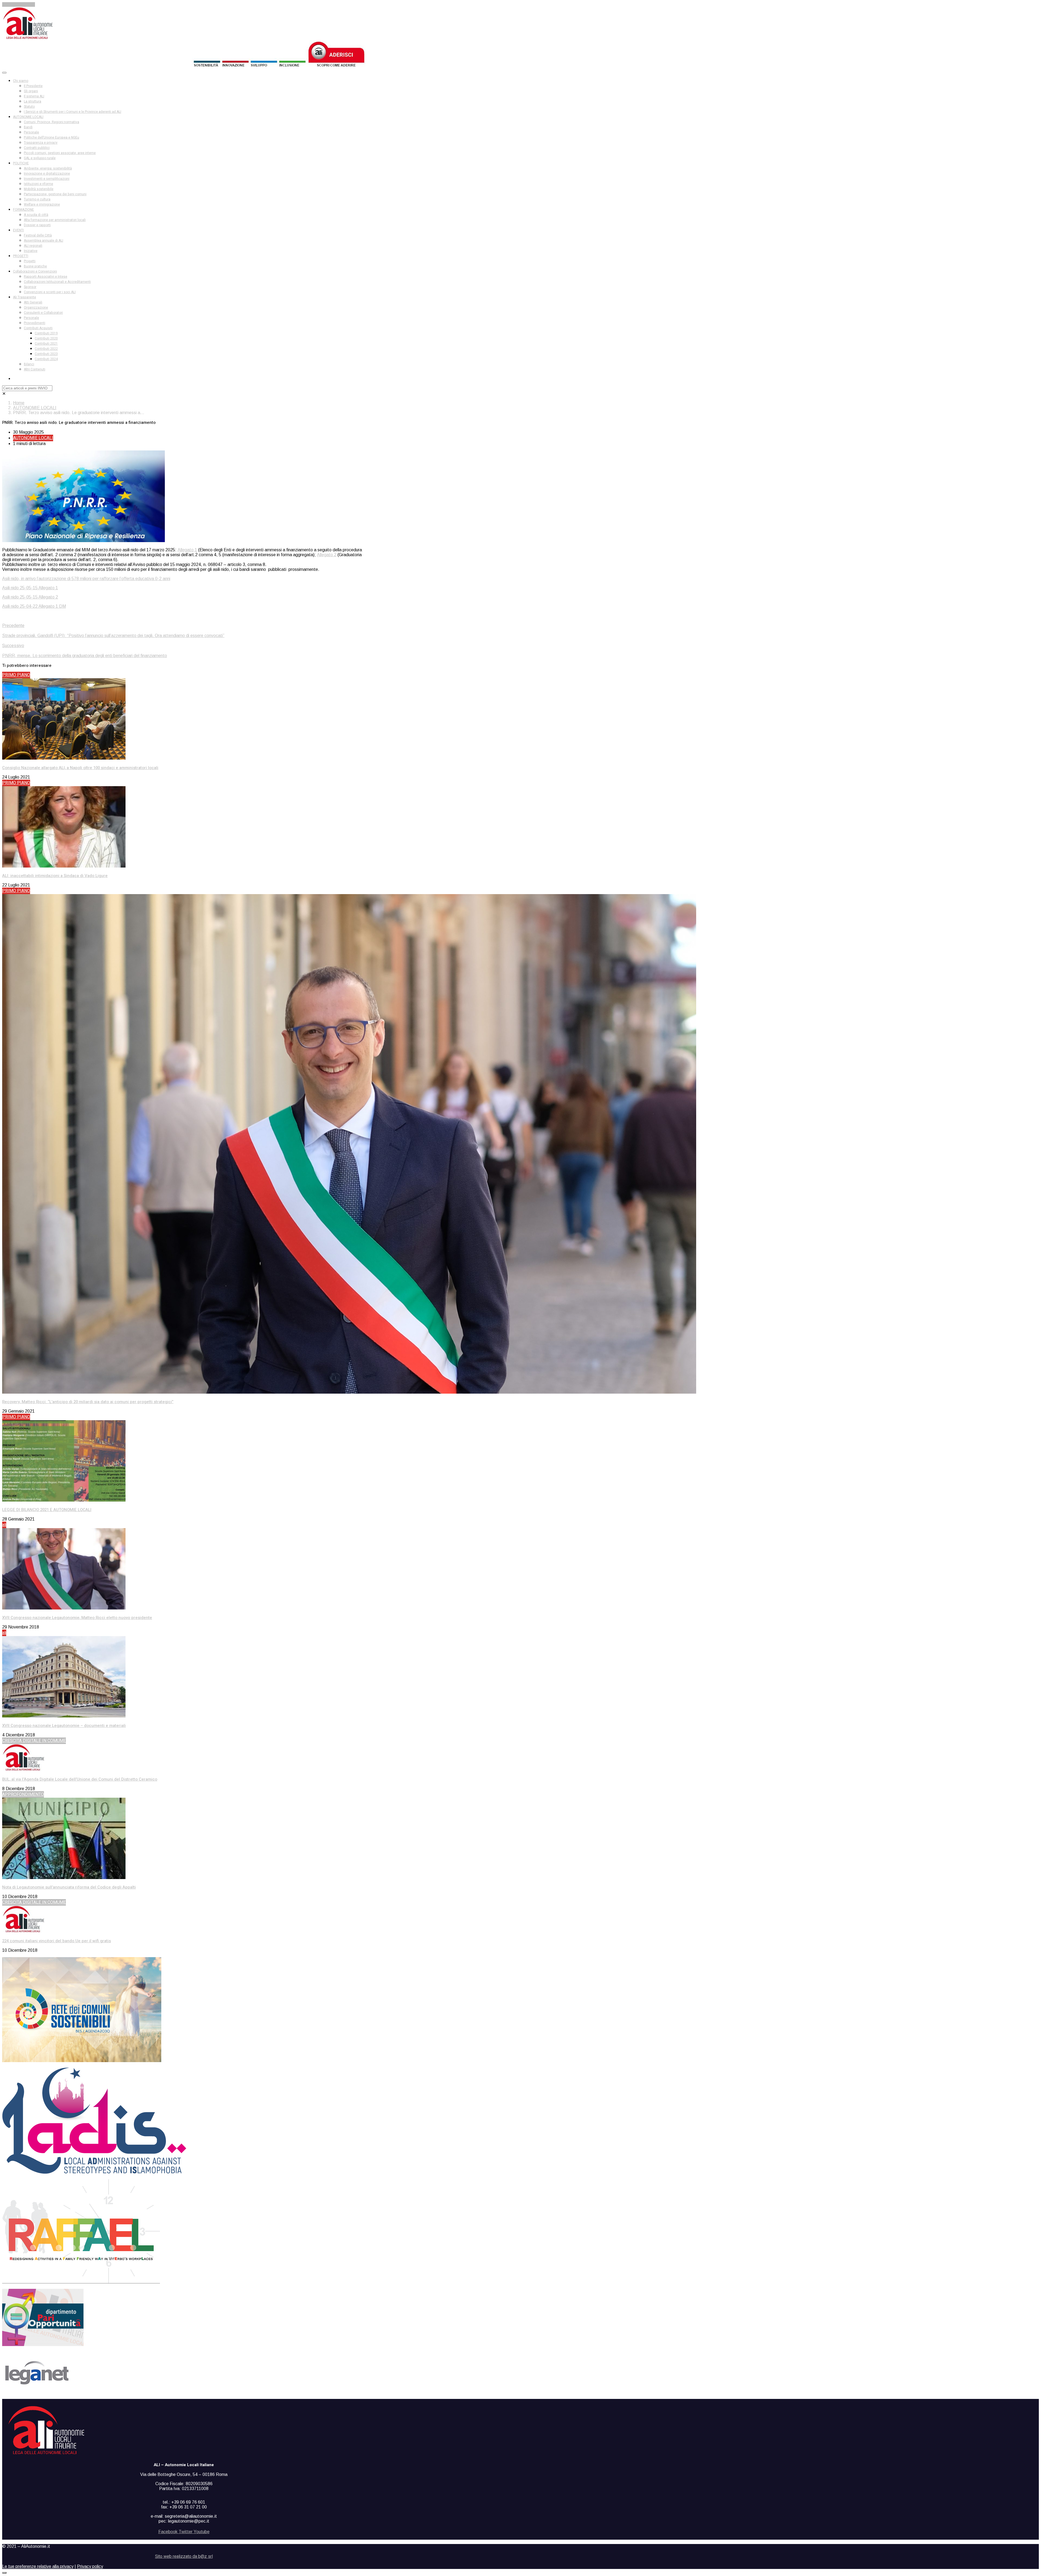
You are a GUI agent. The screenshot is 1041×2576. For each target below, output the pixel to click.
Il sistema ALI (34, 96)
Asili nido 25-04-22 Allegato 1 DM (34, 606)
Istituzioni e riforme (38, 184)
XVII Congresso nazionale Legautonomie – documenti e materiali (64, 1726)
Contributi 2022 (46, 349)
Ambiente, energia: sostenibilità (48, 168)
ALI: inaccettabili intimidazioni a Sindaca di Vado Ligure (55, 876)
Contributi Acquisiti (38, 328)
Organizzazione (36, 308)
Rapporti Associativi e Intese (46, 277)
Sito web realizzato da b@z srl (184, 2556)
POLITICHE (21, 163)
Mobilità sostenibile (39, 189)
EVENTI (18, 230)
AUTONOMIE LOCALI (28, 117)
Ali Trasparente (25, 297)
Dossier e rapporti (37, 225)
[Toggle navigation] (4, 73)
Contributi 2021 (46, 344)
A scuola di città (36, 215)
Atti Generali (33, 302)
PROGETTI (21, 256)
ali (4, 1525)
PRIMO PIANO (16, 675)
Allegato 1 (187, 550)
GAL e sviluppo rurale (40, 158)
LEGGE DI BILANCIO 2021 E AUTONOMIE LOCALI (47, 1510)
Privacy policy (90, 2566)
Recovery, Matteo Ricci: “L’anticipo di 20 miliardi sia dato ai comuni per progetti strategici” (88, 1402)
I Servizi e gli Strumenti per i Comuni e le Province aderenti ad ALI (73, 112)
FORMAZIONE (23, 210)
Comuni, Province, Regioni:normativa (52, 122)
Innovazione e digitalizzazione (47, 174)
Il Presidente (33, 86)
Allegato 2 (327, 555)
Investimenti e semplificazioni (47, 179)
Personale (31, 132)
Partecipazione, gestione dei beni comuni (55, 194)
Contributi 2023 (46, 354)
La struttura (33, 101)
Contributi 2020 (46, 338)
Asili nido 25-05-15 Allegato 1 (30, 588)
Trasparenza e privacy (41, 143)
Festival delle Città (38, 235)
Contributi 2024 (46, 359)
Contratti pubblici (37, 148)
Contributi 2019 (46, 333)
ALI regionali (33, 246)
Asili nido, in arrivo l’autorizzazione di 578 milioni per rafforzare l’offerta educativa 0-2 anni (86, 579)
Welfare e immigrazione (42, 204)
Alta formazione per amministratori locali (55, 220)
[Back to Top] (4, 2573)
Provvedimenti (35, 323)
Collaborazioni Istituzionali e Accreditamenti (57, 282)
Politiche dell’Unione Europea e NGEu (52, 137)
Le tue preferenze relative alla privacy (38, 2566)
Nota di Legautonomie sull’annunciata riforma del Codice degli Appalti (69, 1887)
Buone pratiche (35, 266)
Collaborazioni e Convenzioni (35, 271)
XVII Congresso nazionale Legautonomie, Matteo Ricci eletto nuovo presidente (77, 1618)
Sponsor (30, 287)
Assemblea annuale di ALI (44, 241)
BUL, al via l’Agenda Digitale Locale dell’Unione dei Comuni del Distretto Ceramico (80, 1779)
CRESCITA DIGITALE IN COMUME (34, 1741)
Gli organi (31, 91)
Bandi (28, 127)
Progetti (30, 261)
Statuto (29, 107)
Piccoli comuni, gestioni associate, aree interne (60, 153)
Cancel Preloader (19, 4)
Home (19, 403)
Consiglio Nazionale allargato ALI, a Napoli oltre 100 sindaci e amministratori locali (80, 768)
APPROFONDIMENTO (23, 1794)
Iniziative (31, 251)
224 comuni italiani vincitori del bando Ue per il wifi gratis (57, 1941)
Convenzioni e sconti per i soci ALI (50, 292)
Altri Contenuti (35, 369)
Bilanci (29, 364)
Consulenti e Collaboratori (43, 313)
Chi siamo (21, 81)
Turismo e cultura (37, 199)
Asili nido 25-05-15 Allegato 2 (30, 597)
